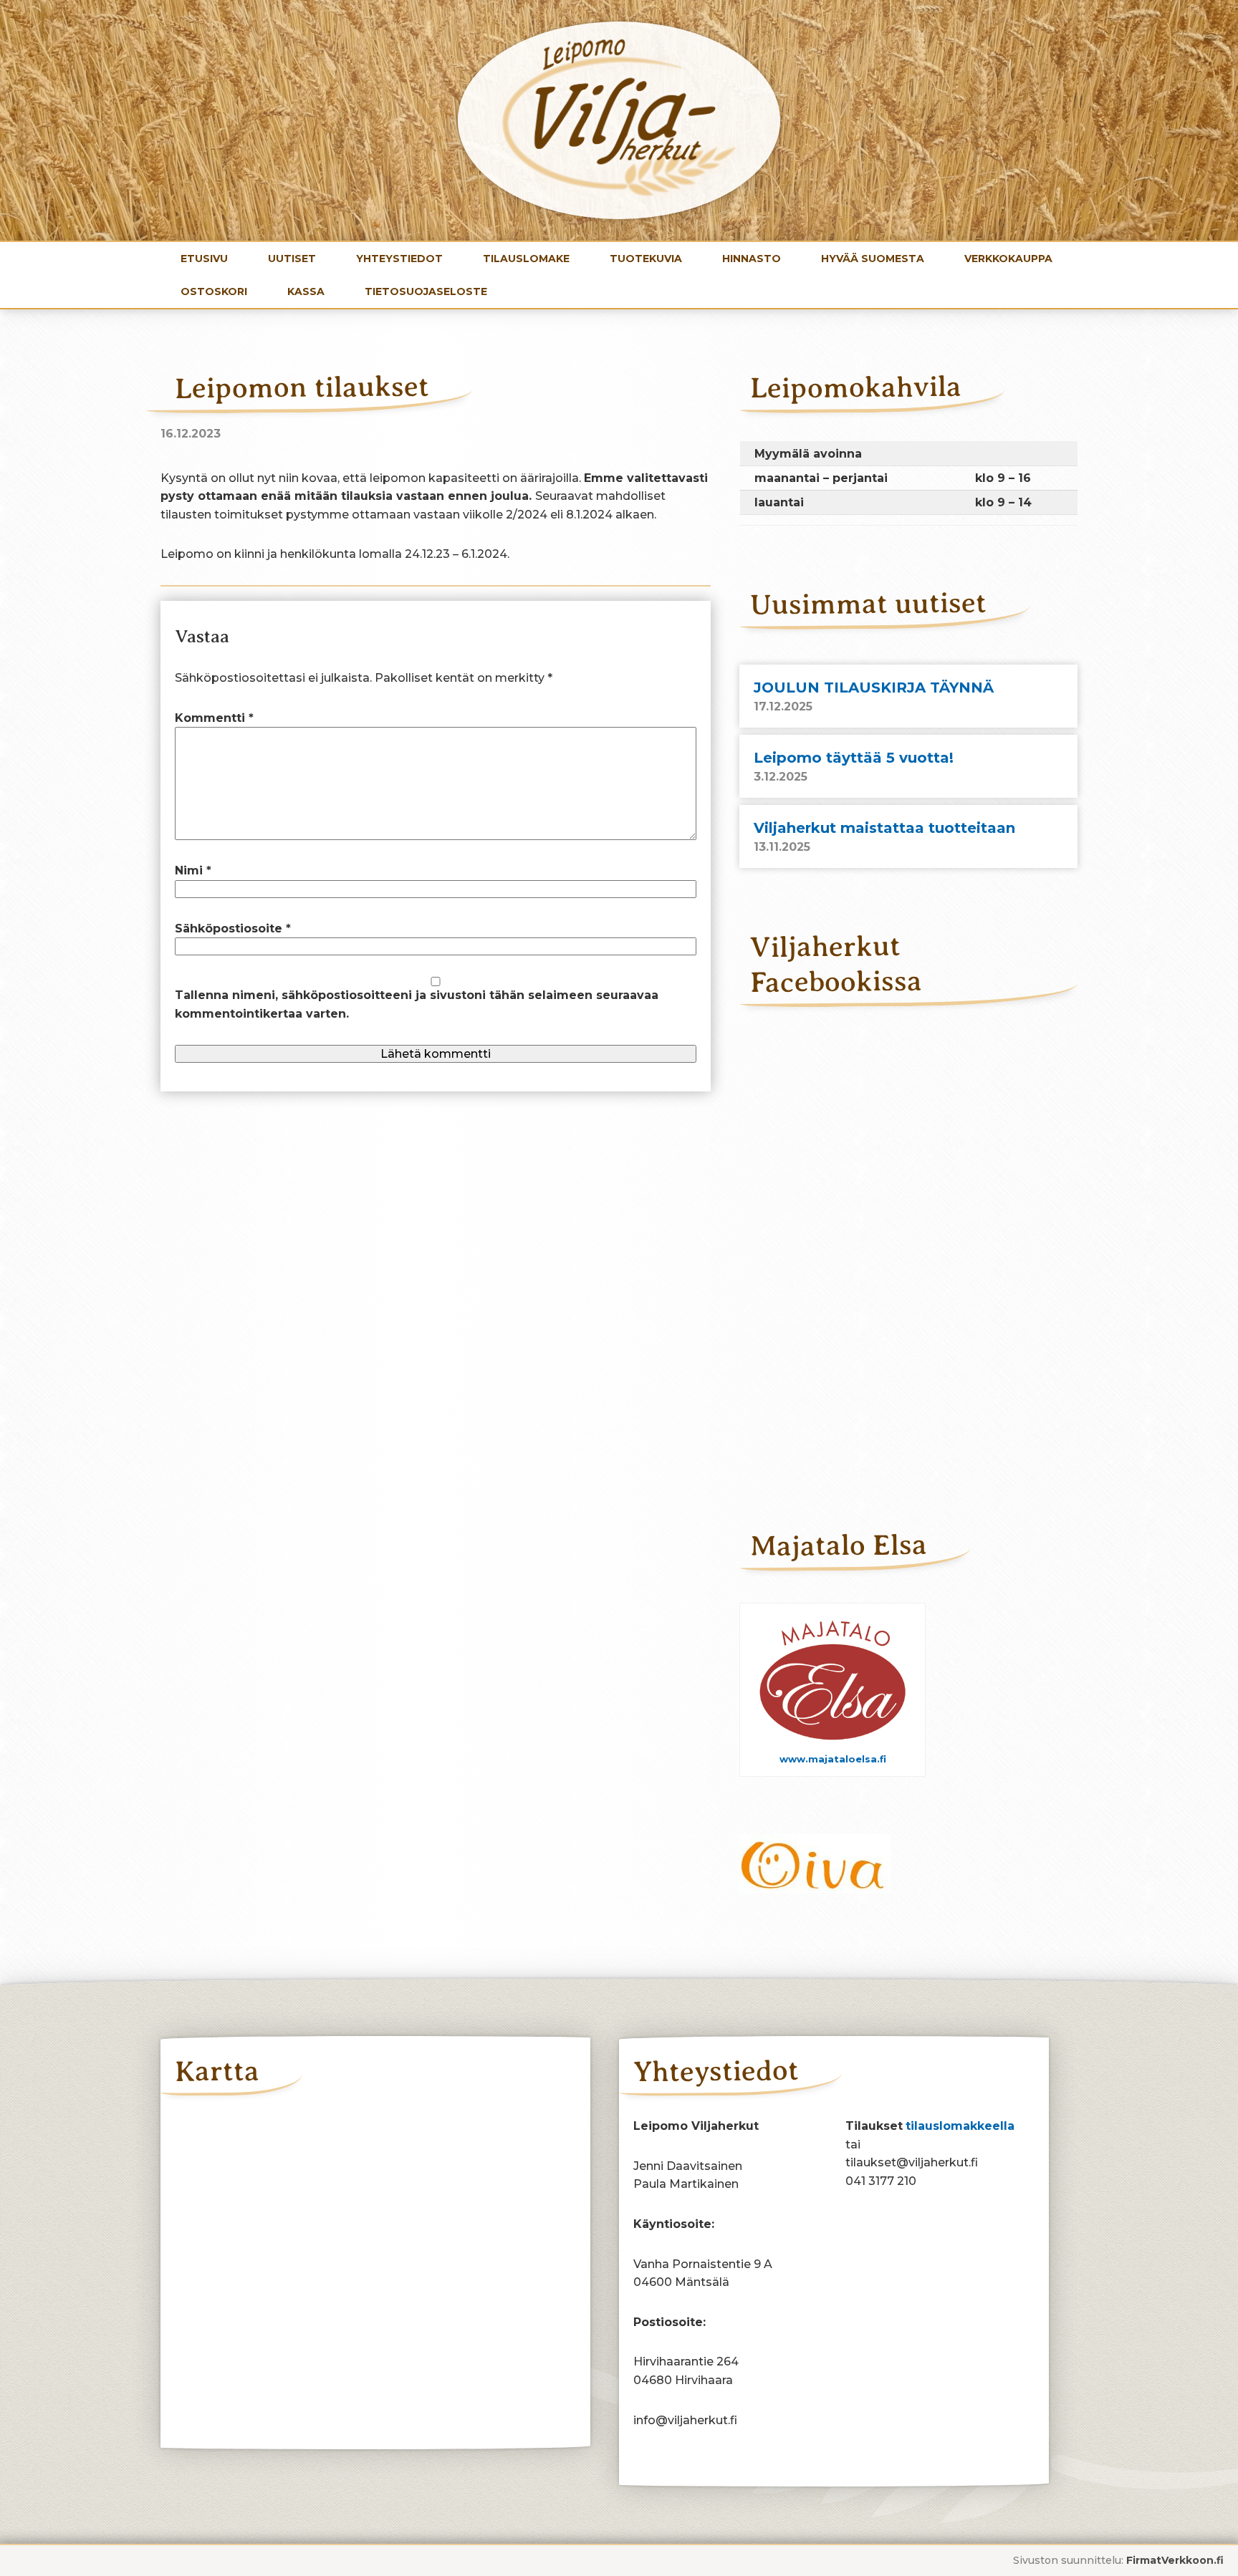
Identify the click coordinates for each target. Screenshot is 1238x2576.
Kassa (306, 291)
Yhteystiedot (399, 259)
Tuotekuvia (646, 259)
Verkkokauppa (1008, 259)
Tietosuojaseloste (426, 291)
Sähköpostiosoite (233, 928)
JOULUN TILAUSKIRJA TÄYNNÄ (874, 688)
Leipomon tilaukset (302, 387)
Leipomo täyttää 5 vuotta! (854, 758)
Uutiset (292, 259)
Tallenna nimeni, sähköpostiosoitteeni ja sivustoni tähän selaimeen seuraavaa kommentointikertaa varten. (417, 1004)
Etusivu (204, 259)
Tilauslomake (526, 259)
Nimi (193, 870)
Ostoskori (214, 291)
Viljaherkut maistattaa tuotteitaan (884, 828)
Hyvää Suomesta (873, 259)
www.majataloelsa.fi (833, 1759)
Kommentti (214, 718)
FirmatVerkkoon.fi (1175, 2560)
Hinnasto (752, 259)
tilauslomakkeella (960, 2126)
